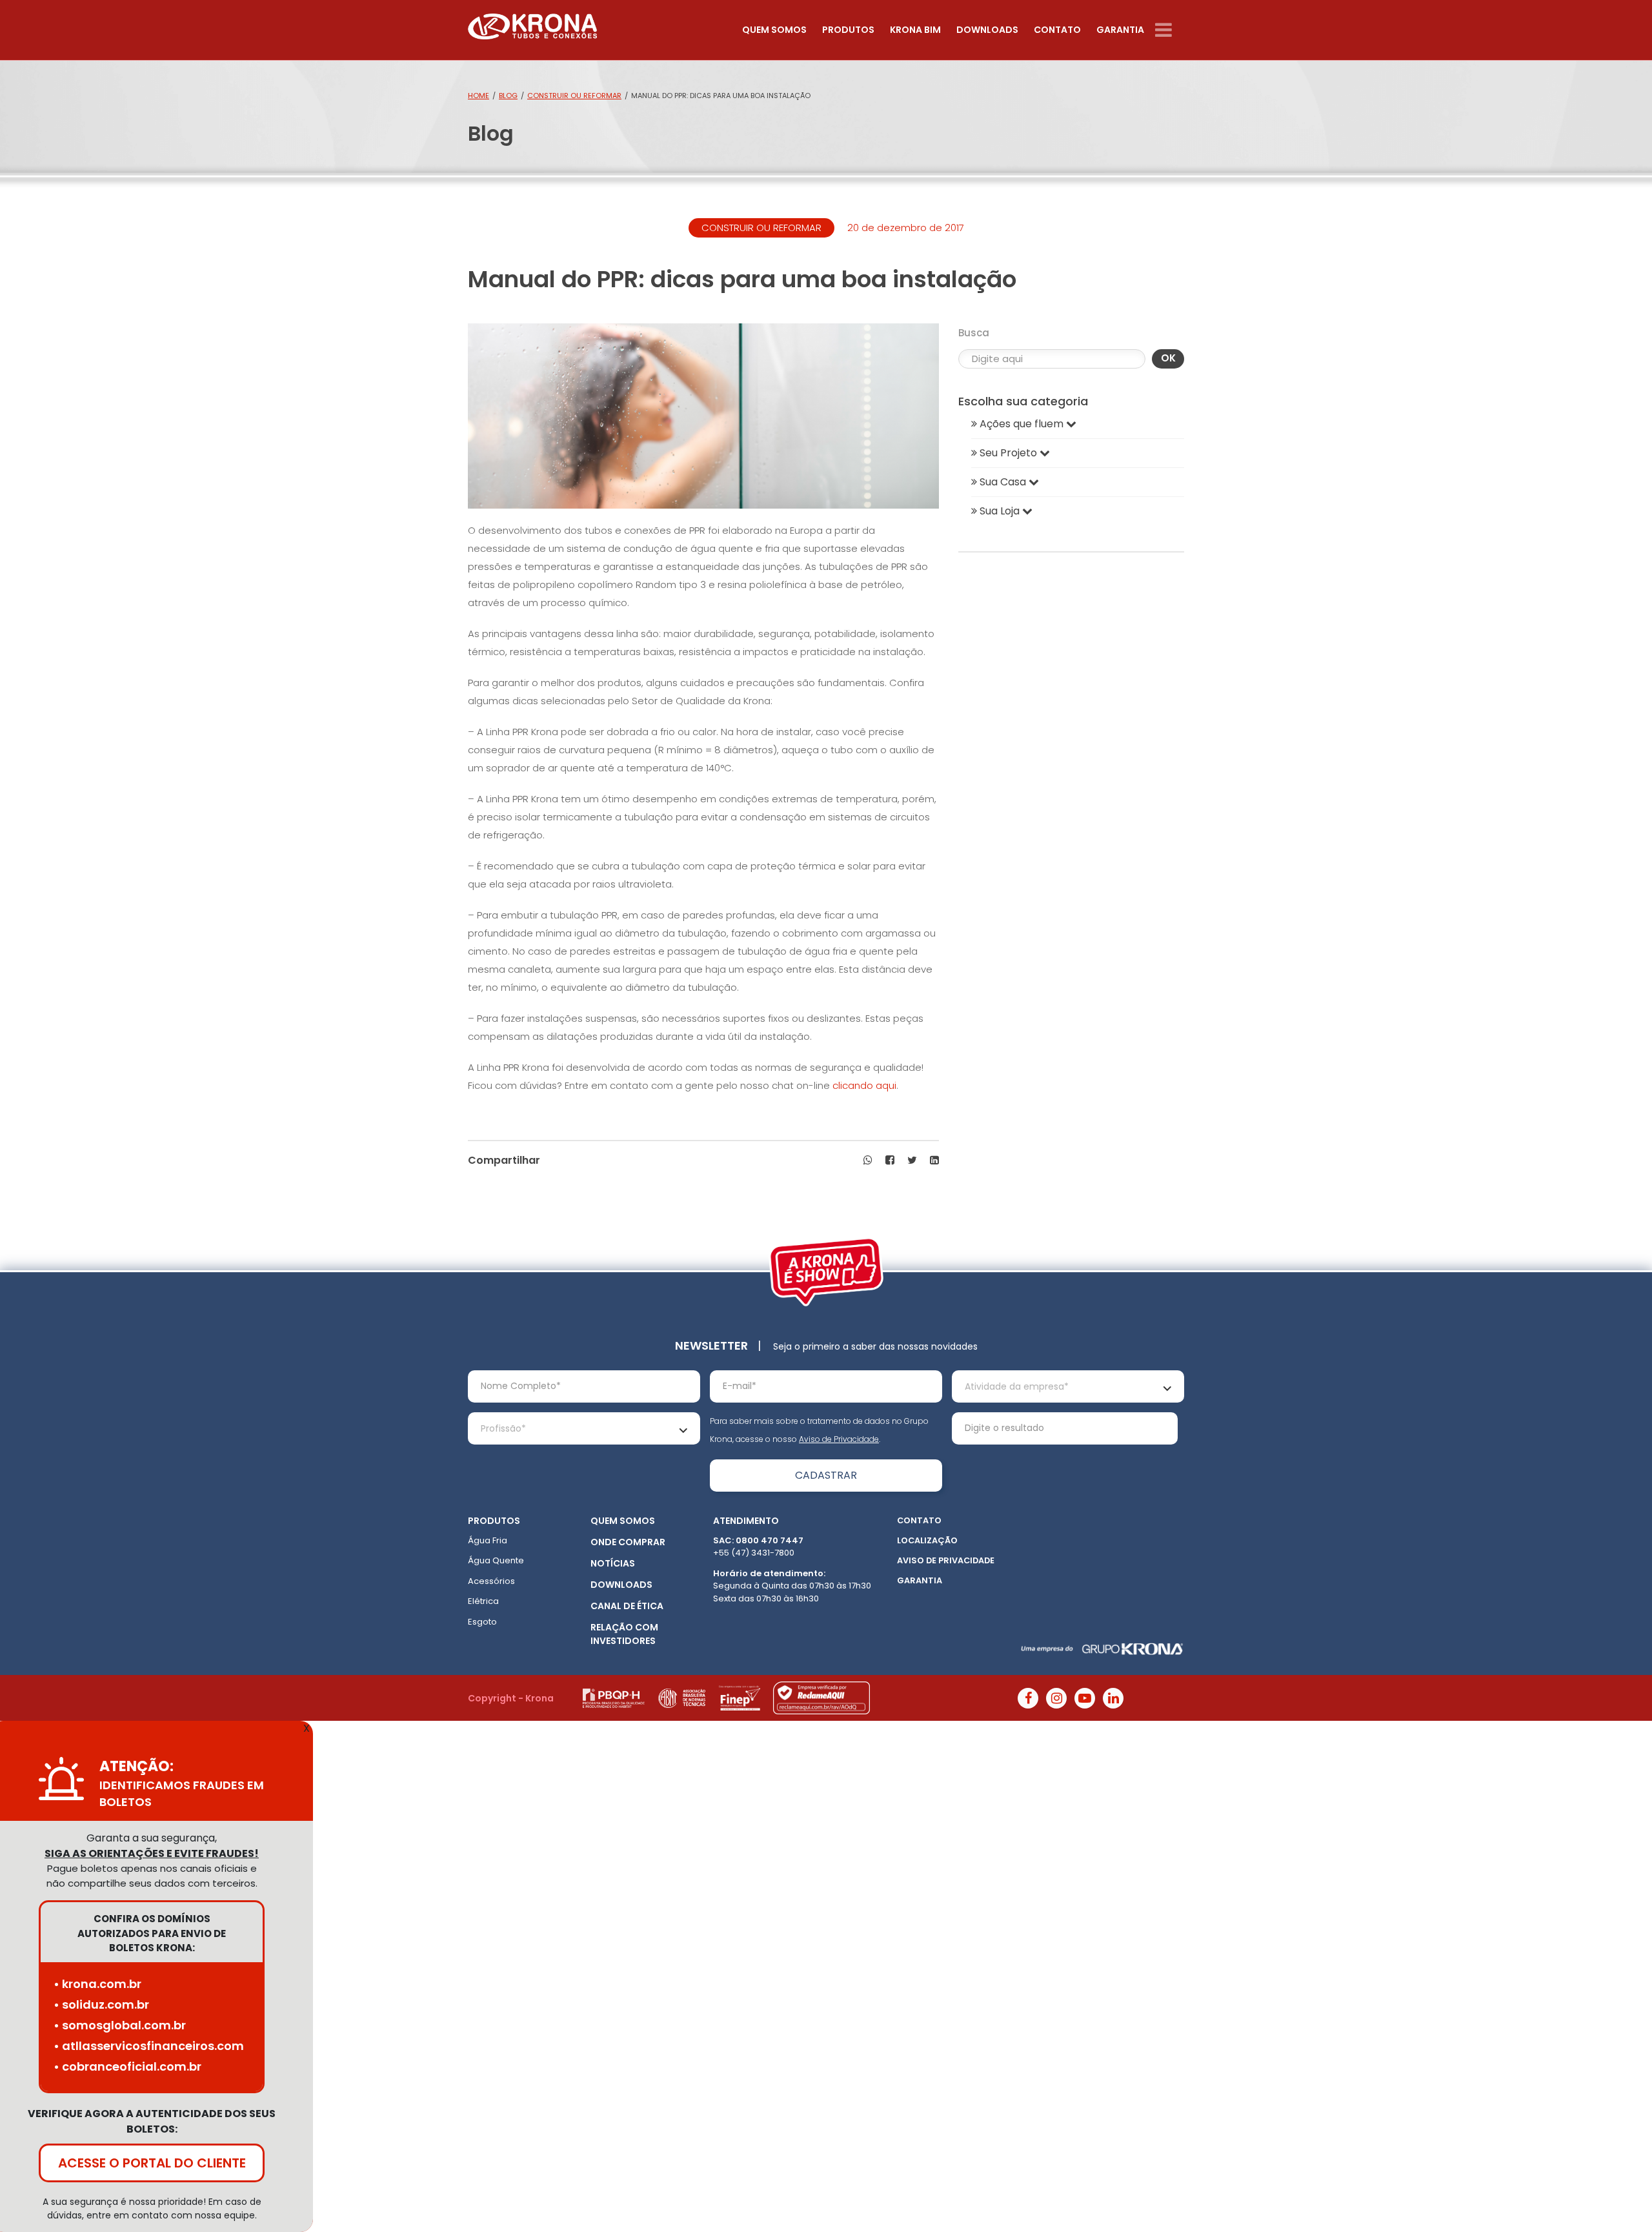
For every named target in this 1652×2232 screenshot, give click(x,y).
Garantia (1120, 30)
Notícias (613, 1563)
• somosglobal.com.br (120, 2025)
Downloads (987, 30)
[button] (868, 1161)
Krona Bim (915, 30)
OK (1168, 358)
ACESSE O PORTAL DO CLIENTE (152, 2163)
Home (478, 96)
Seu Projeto (1008, 453)
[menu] (1170, 30)
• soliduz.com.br (101, 2004)
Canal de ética (627, 1606)
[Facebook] (1028, 1698)
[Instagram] (1056, 1698)
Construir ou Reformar (574, 96)
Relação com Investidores (624, 1634)
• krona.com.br (97, 1984)
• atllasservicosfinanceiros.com (149, 2046)
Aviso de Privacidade (839, 1439)
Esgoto (482, 1622)
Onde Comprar (628, 1542)
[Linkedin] (1113, 1698)
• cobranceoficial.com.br (127, 2066)
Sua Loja (1000, 511)
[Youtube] (1085, 1698)
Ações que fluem (1022, 424)
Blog (508, 96)
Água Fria (488, 1540)
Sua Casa (1003, 482)
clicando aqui (863, 1085)
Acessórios (491, 1581)
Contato (1057, 30)
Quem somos (774, 30)
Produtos (848, 30)
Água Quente (496, 1560)
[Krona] (532, 24)
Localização (927, 1540)
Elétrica (483, 1601)
